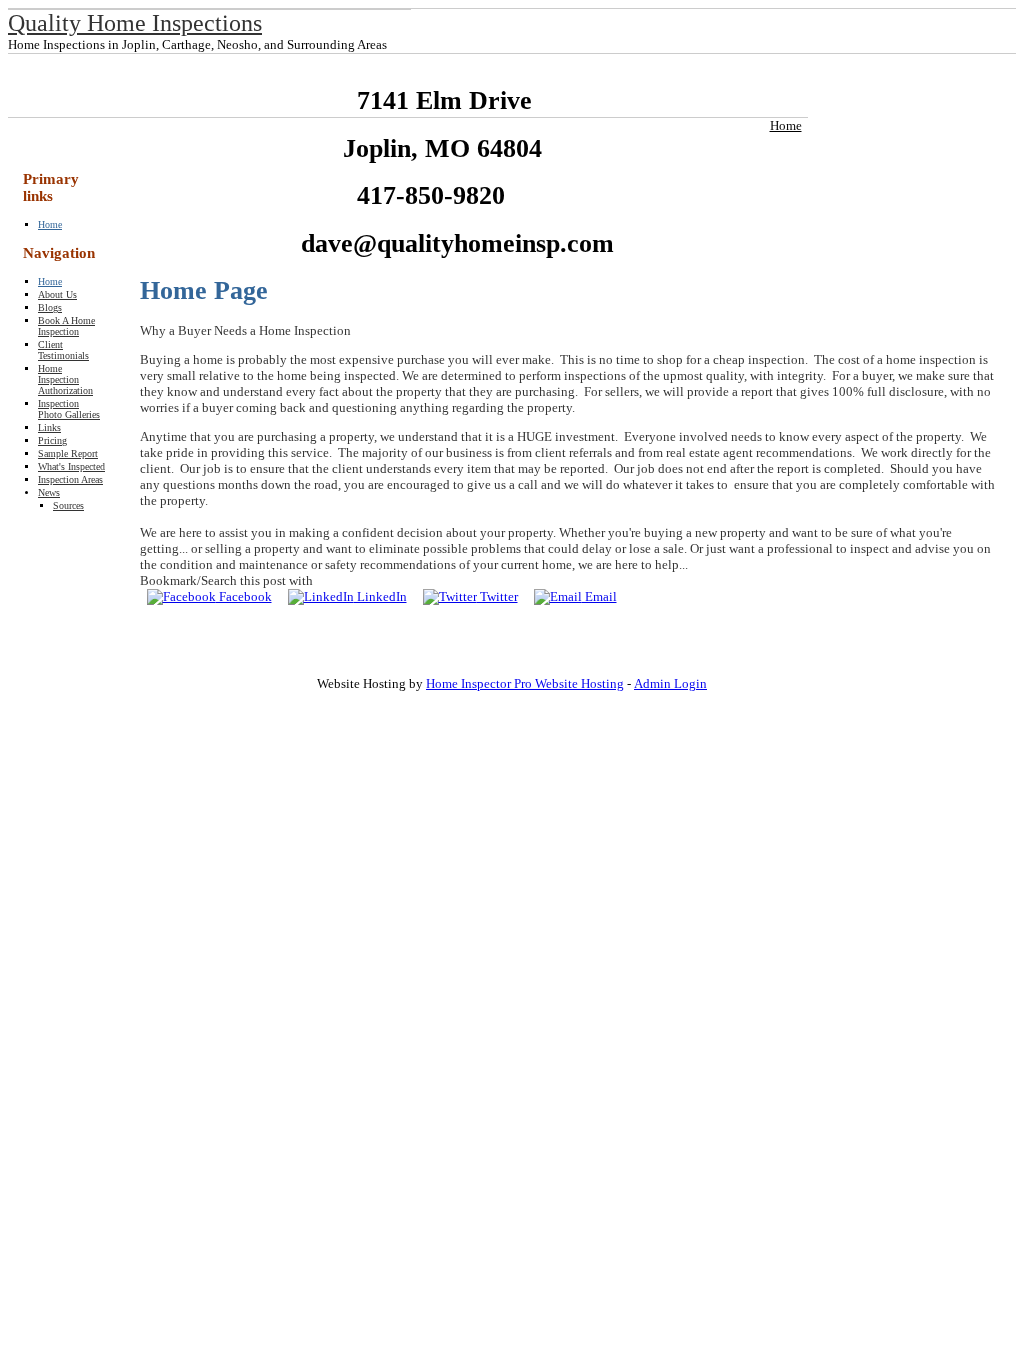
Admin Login (670, 683)
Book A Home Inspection (66, 326)
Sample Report (68, 453)
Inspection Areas (70, 479)
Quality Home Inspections (135, 23)
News (49, 492)
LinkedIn (380, 596)
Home (786, 125)
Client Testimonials (63, 350)
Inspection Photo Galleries (69, 409)
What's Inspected (71, 466)
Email (599, 596)
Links (49, 427)
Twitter (497, 596)
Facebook (244, 596)
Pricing (52, 440)
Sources (68, 505)
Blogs (50, 307)
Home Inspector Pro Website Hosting (525, 683)
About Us (57, 294)
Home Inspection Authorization (65, 379)
